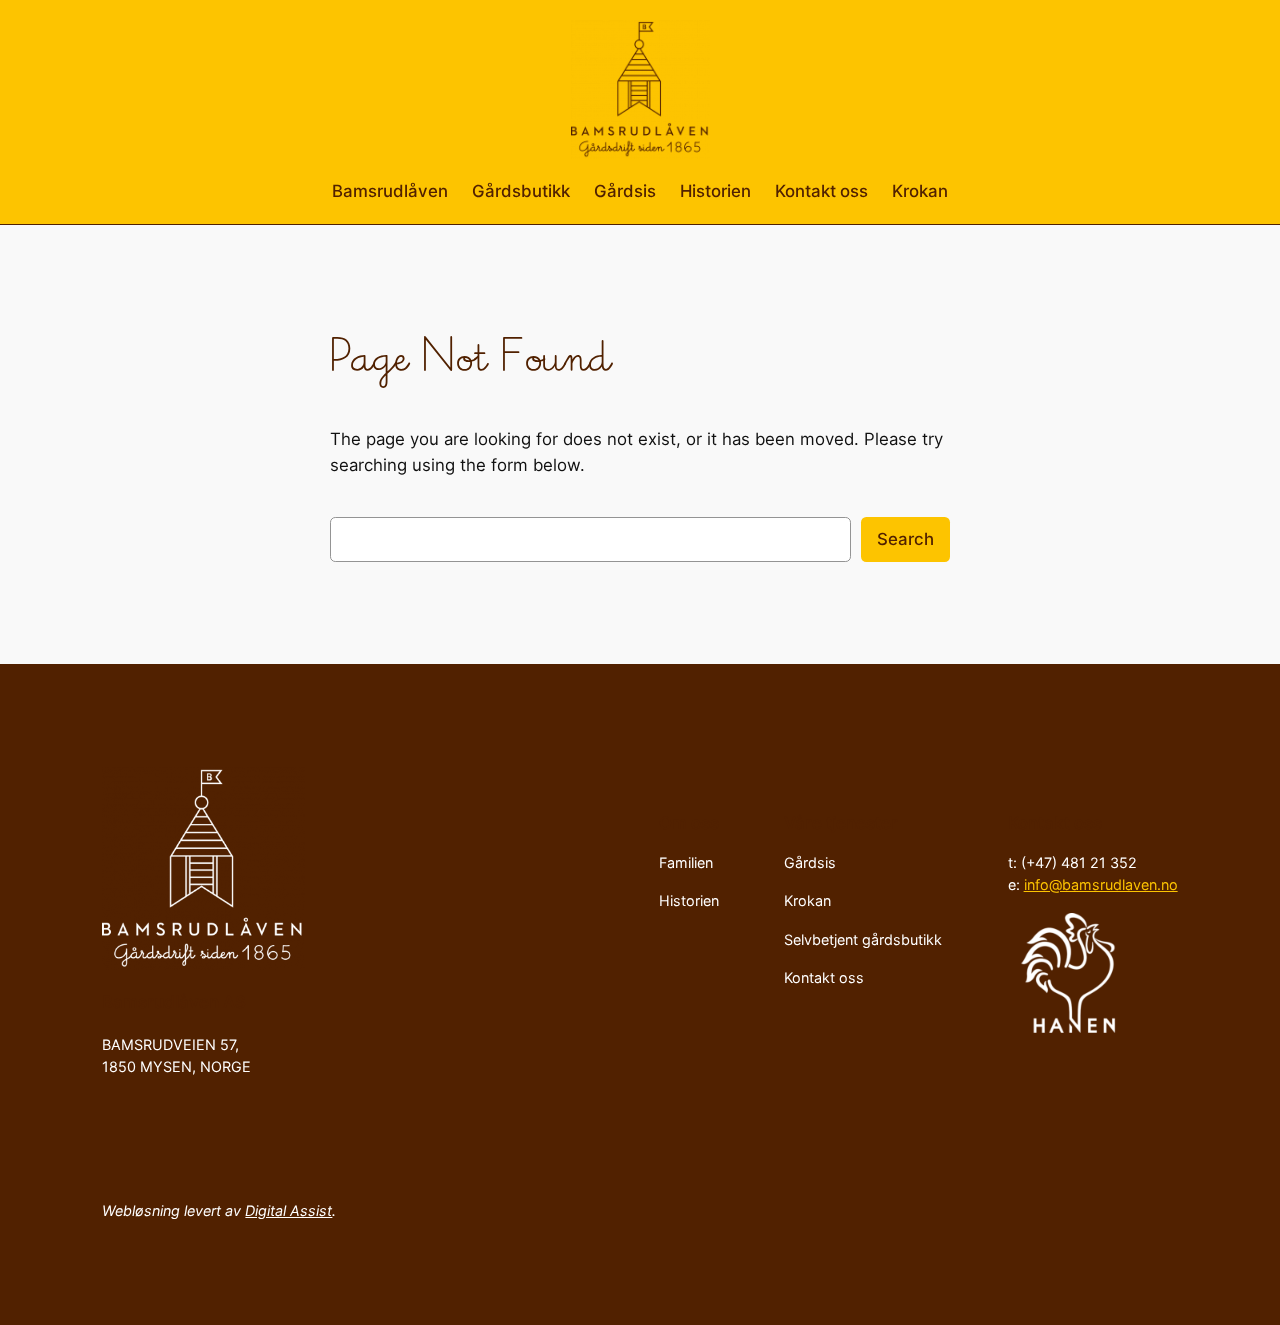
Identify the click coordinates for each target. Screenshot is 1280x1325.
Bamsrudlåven (390, 191)
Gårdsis (625, 191)
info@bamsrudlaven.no (1101, 884)
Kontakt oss (821, 191)
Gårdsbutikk (521, 191)
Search (905, 539)
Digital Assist (288, 1210)
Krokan (920, 191)
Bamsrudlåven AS (174, 1002)
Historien (715, 191)
